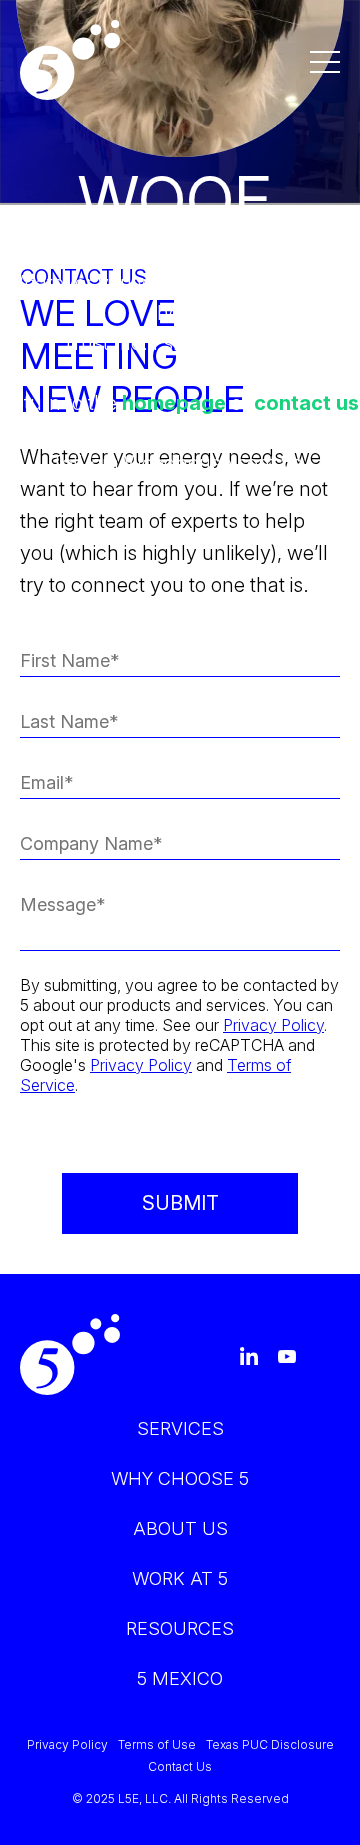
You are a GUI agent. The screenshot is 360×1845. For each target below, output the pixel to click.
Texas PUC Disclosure (270, 1745)
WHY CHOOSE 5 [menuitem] (180, 1478)
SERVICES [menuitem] (180, 1428)
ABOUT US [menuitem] (180, 1528)
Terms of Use (157, 1745)
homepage (174, 403)
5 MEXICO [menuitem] (180, 1678)
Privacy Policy (273, 1025)
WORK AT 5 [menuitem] (180, 1578)
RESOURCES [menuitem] (180, 1628)
